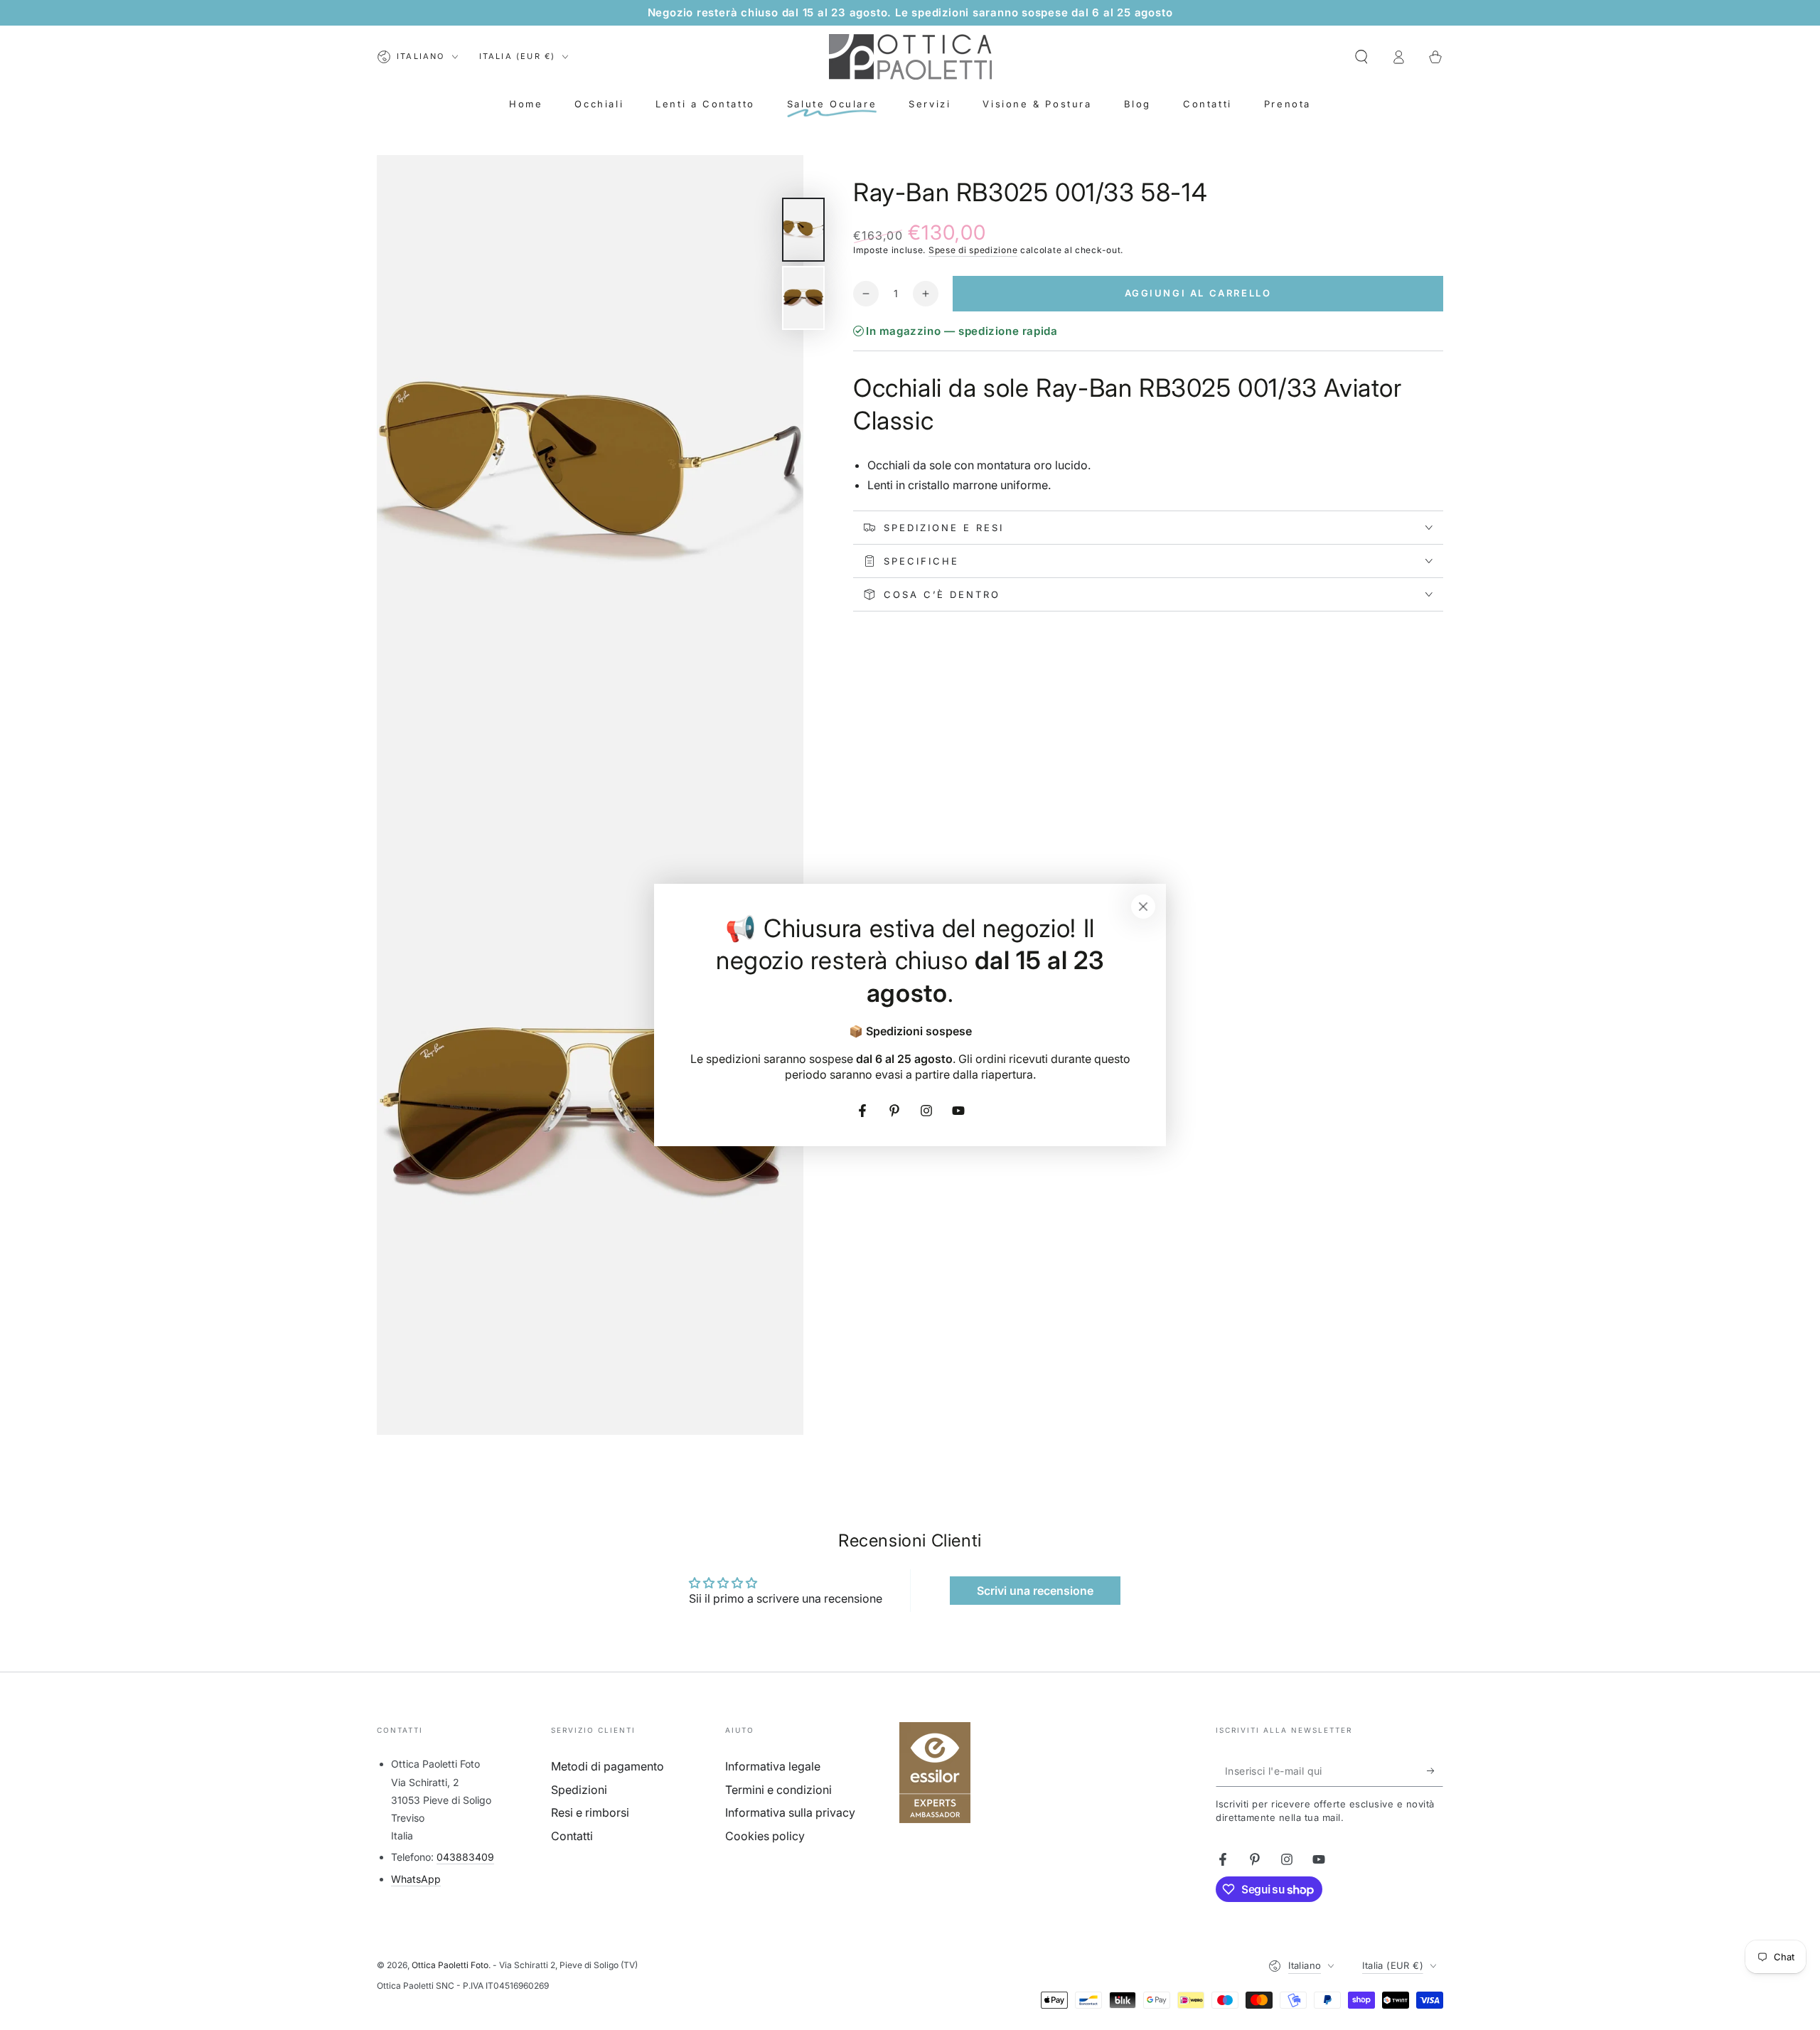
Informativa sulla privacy (790, 1812)
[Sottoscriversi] (1435, 1770)
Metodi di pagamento (607, 1766)
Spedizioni (579, 1790)
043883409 (465, 1857)
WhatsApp (416, 1879)
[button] (1361, 57)
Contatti (572, 1836)
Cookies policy (765, 1836)
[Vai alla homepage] (910, 57)
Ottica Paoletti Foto (450, 1965)
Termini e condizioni (778, 1790)
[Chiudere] (1143, 907)
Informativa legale (773, 1766)
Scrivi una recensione (1035, 1591)
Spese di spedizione (973, 250)
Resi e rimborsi (590, 1812)
